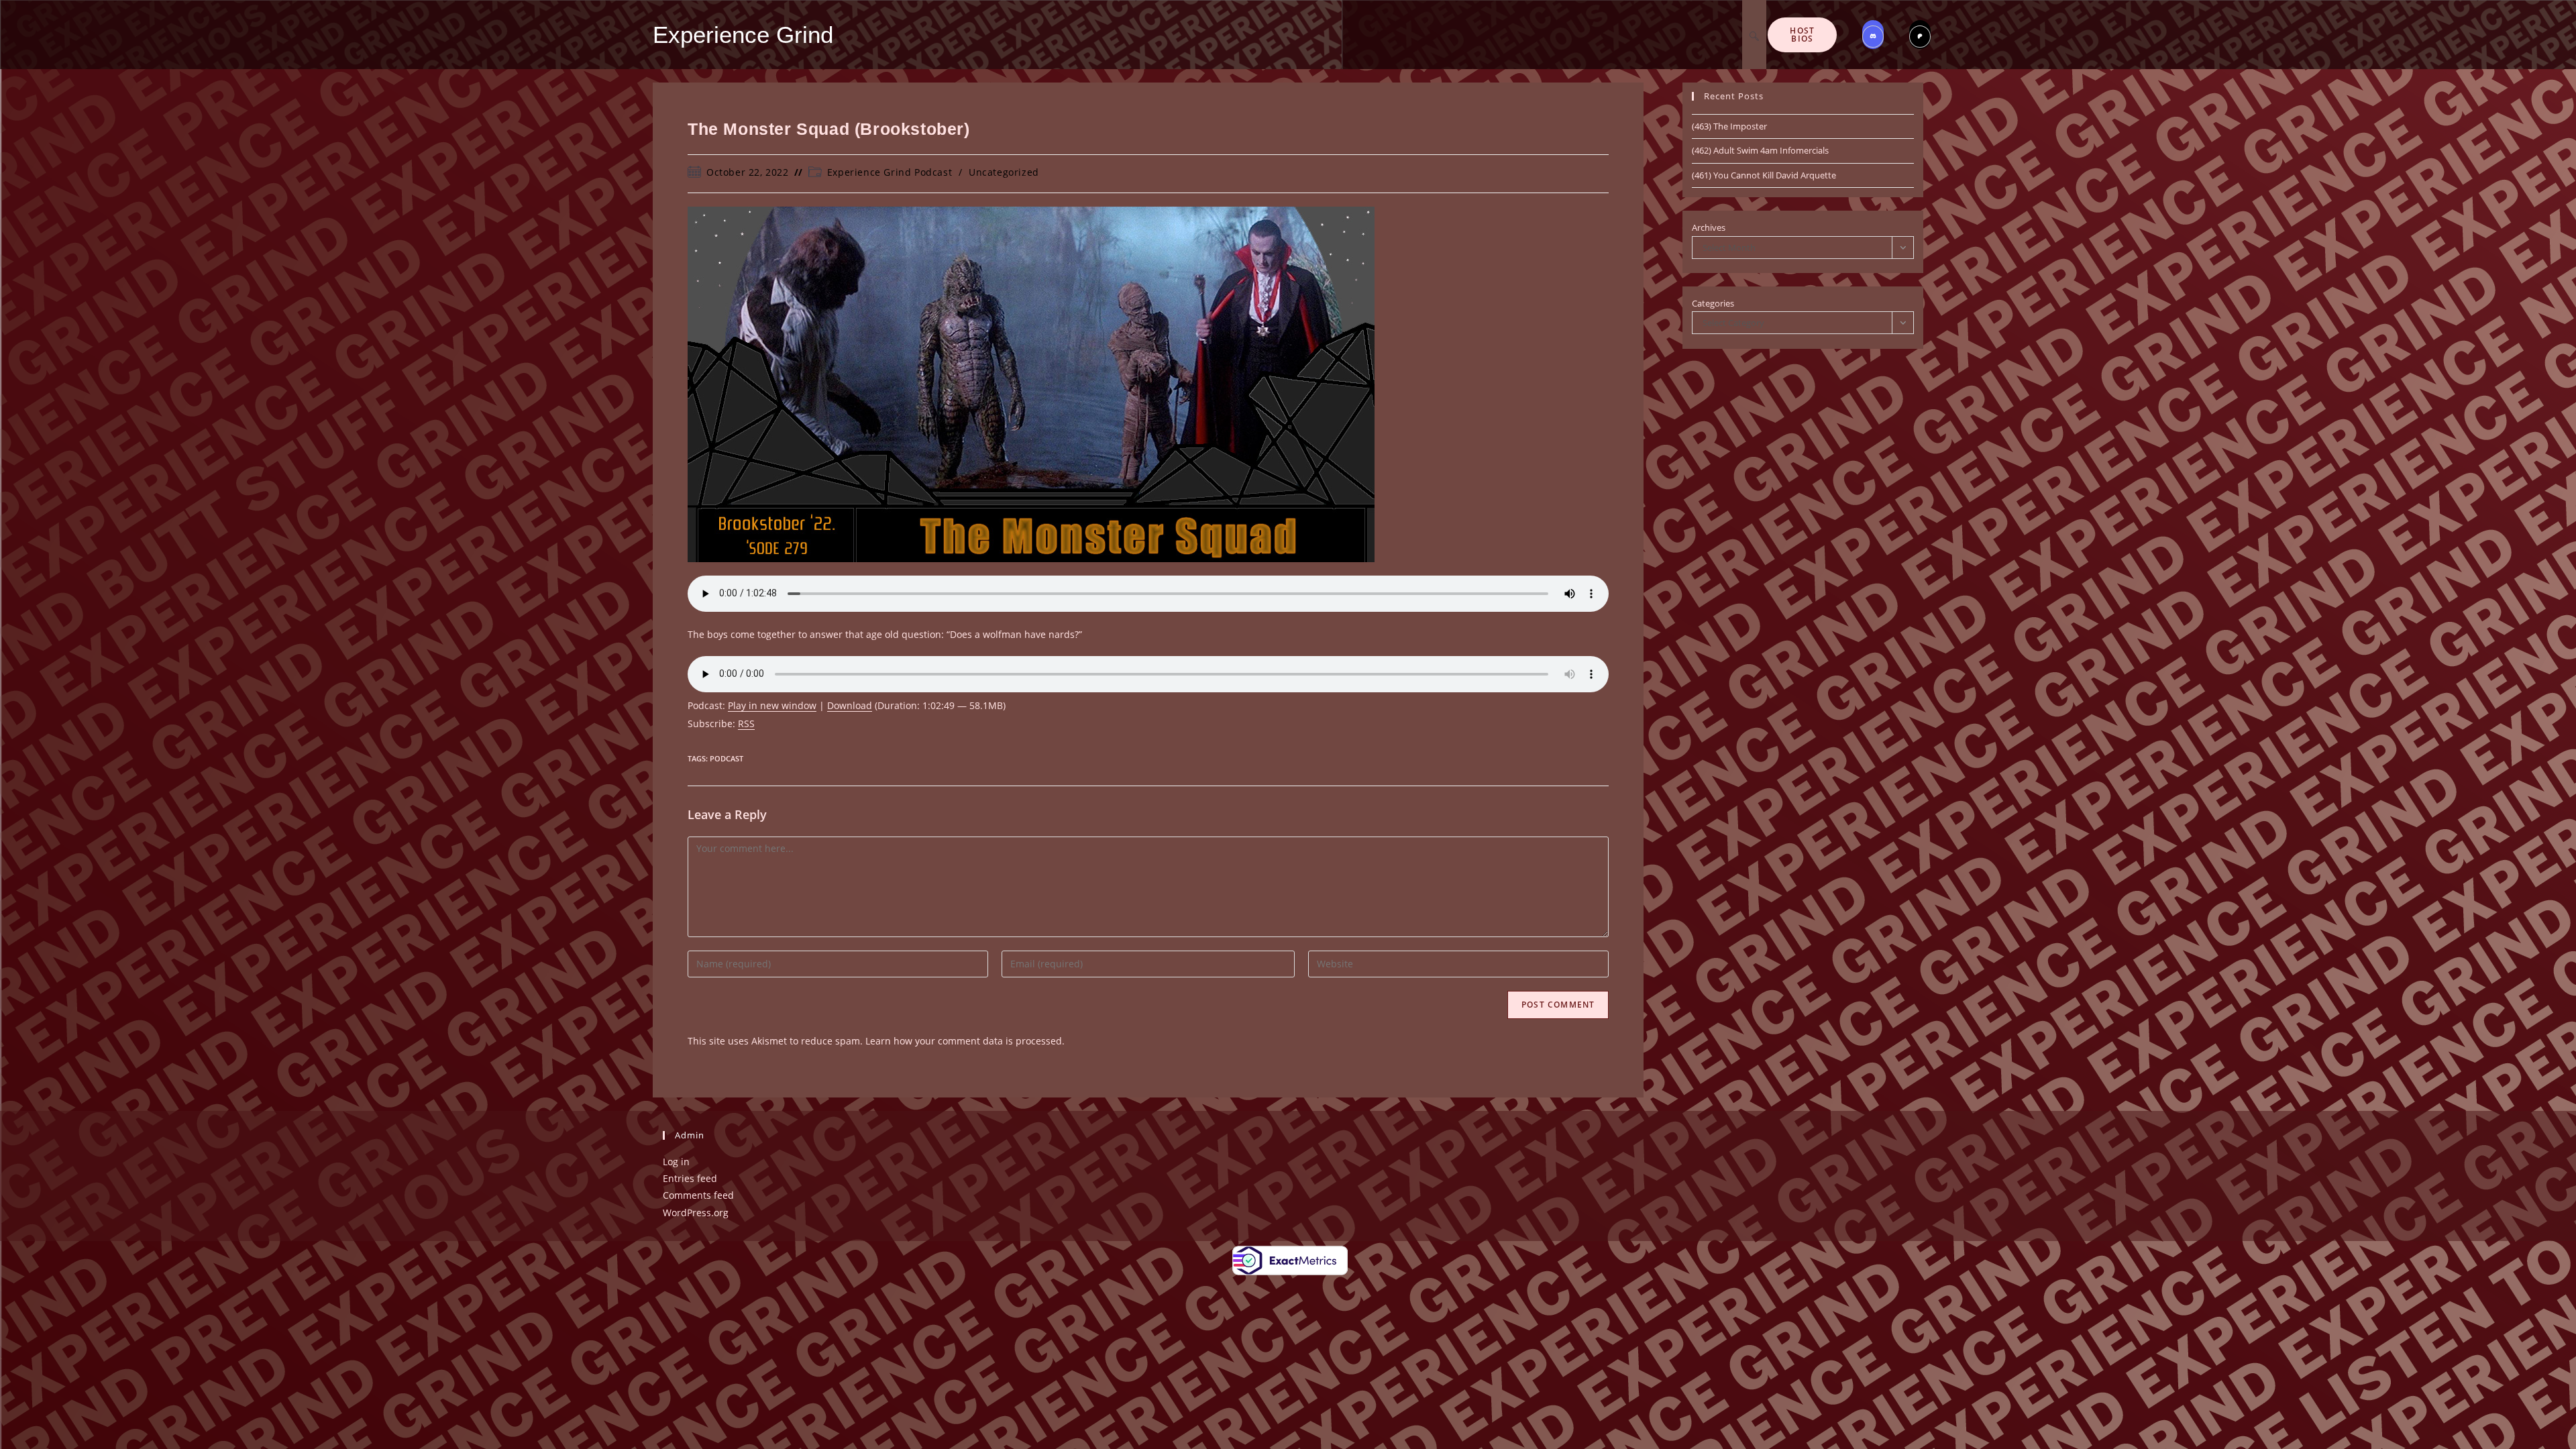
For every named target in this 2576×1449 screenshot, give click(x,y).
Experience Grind (743, 35)
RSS (746, 723)
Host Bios (1802, 35)
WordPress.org (696, 1213)
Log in (676, 1162)
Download (850, 705)
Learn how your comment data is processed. (965, 1041)
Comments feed (698, 1195)
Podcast (727, 758)
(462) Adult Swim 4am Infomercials (1760, 150)
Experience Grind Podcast (890, 172)
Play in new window (772, 705)
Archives (1709, 227)
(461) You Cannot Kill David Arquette (1764, 175)
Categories (1713, 303)
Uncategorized (1004, 172)
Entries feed (690, 1178)
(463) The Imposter (1729, 126)
